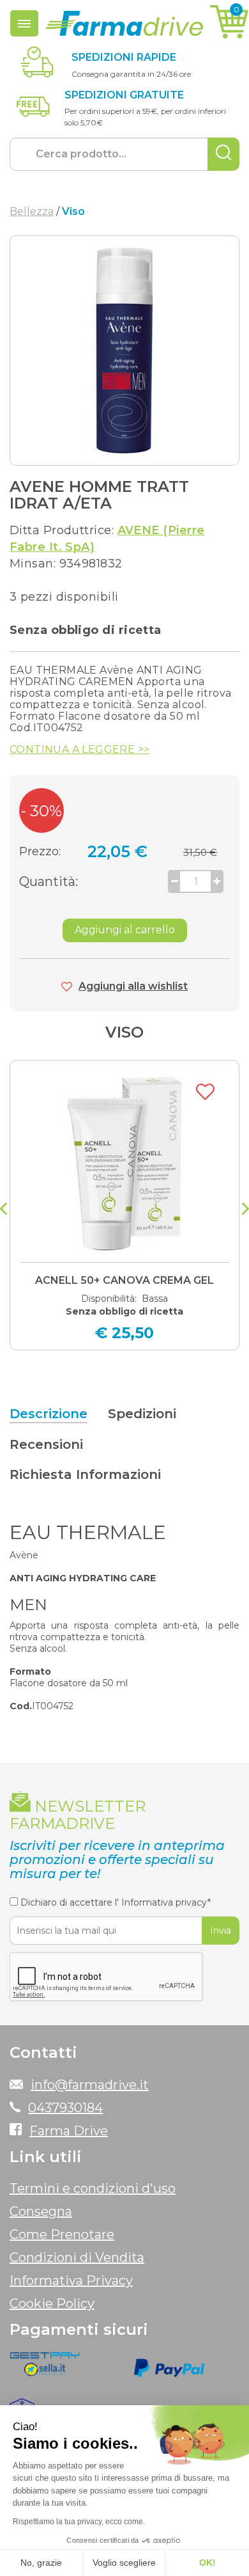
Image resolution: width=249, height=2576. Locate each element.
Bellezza (32, 211)
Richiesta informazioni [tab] (85, 1474)
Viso (124, 1032)
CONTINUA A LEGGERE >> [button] (79, 750)
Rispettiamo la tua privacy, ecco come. (79, 2522)
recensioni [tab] (46, 1444)
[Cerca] (223, 154)
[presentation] (4, 1210)
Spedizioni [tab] (142, 1414)
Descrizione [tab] (49, 1414)
